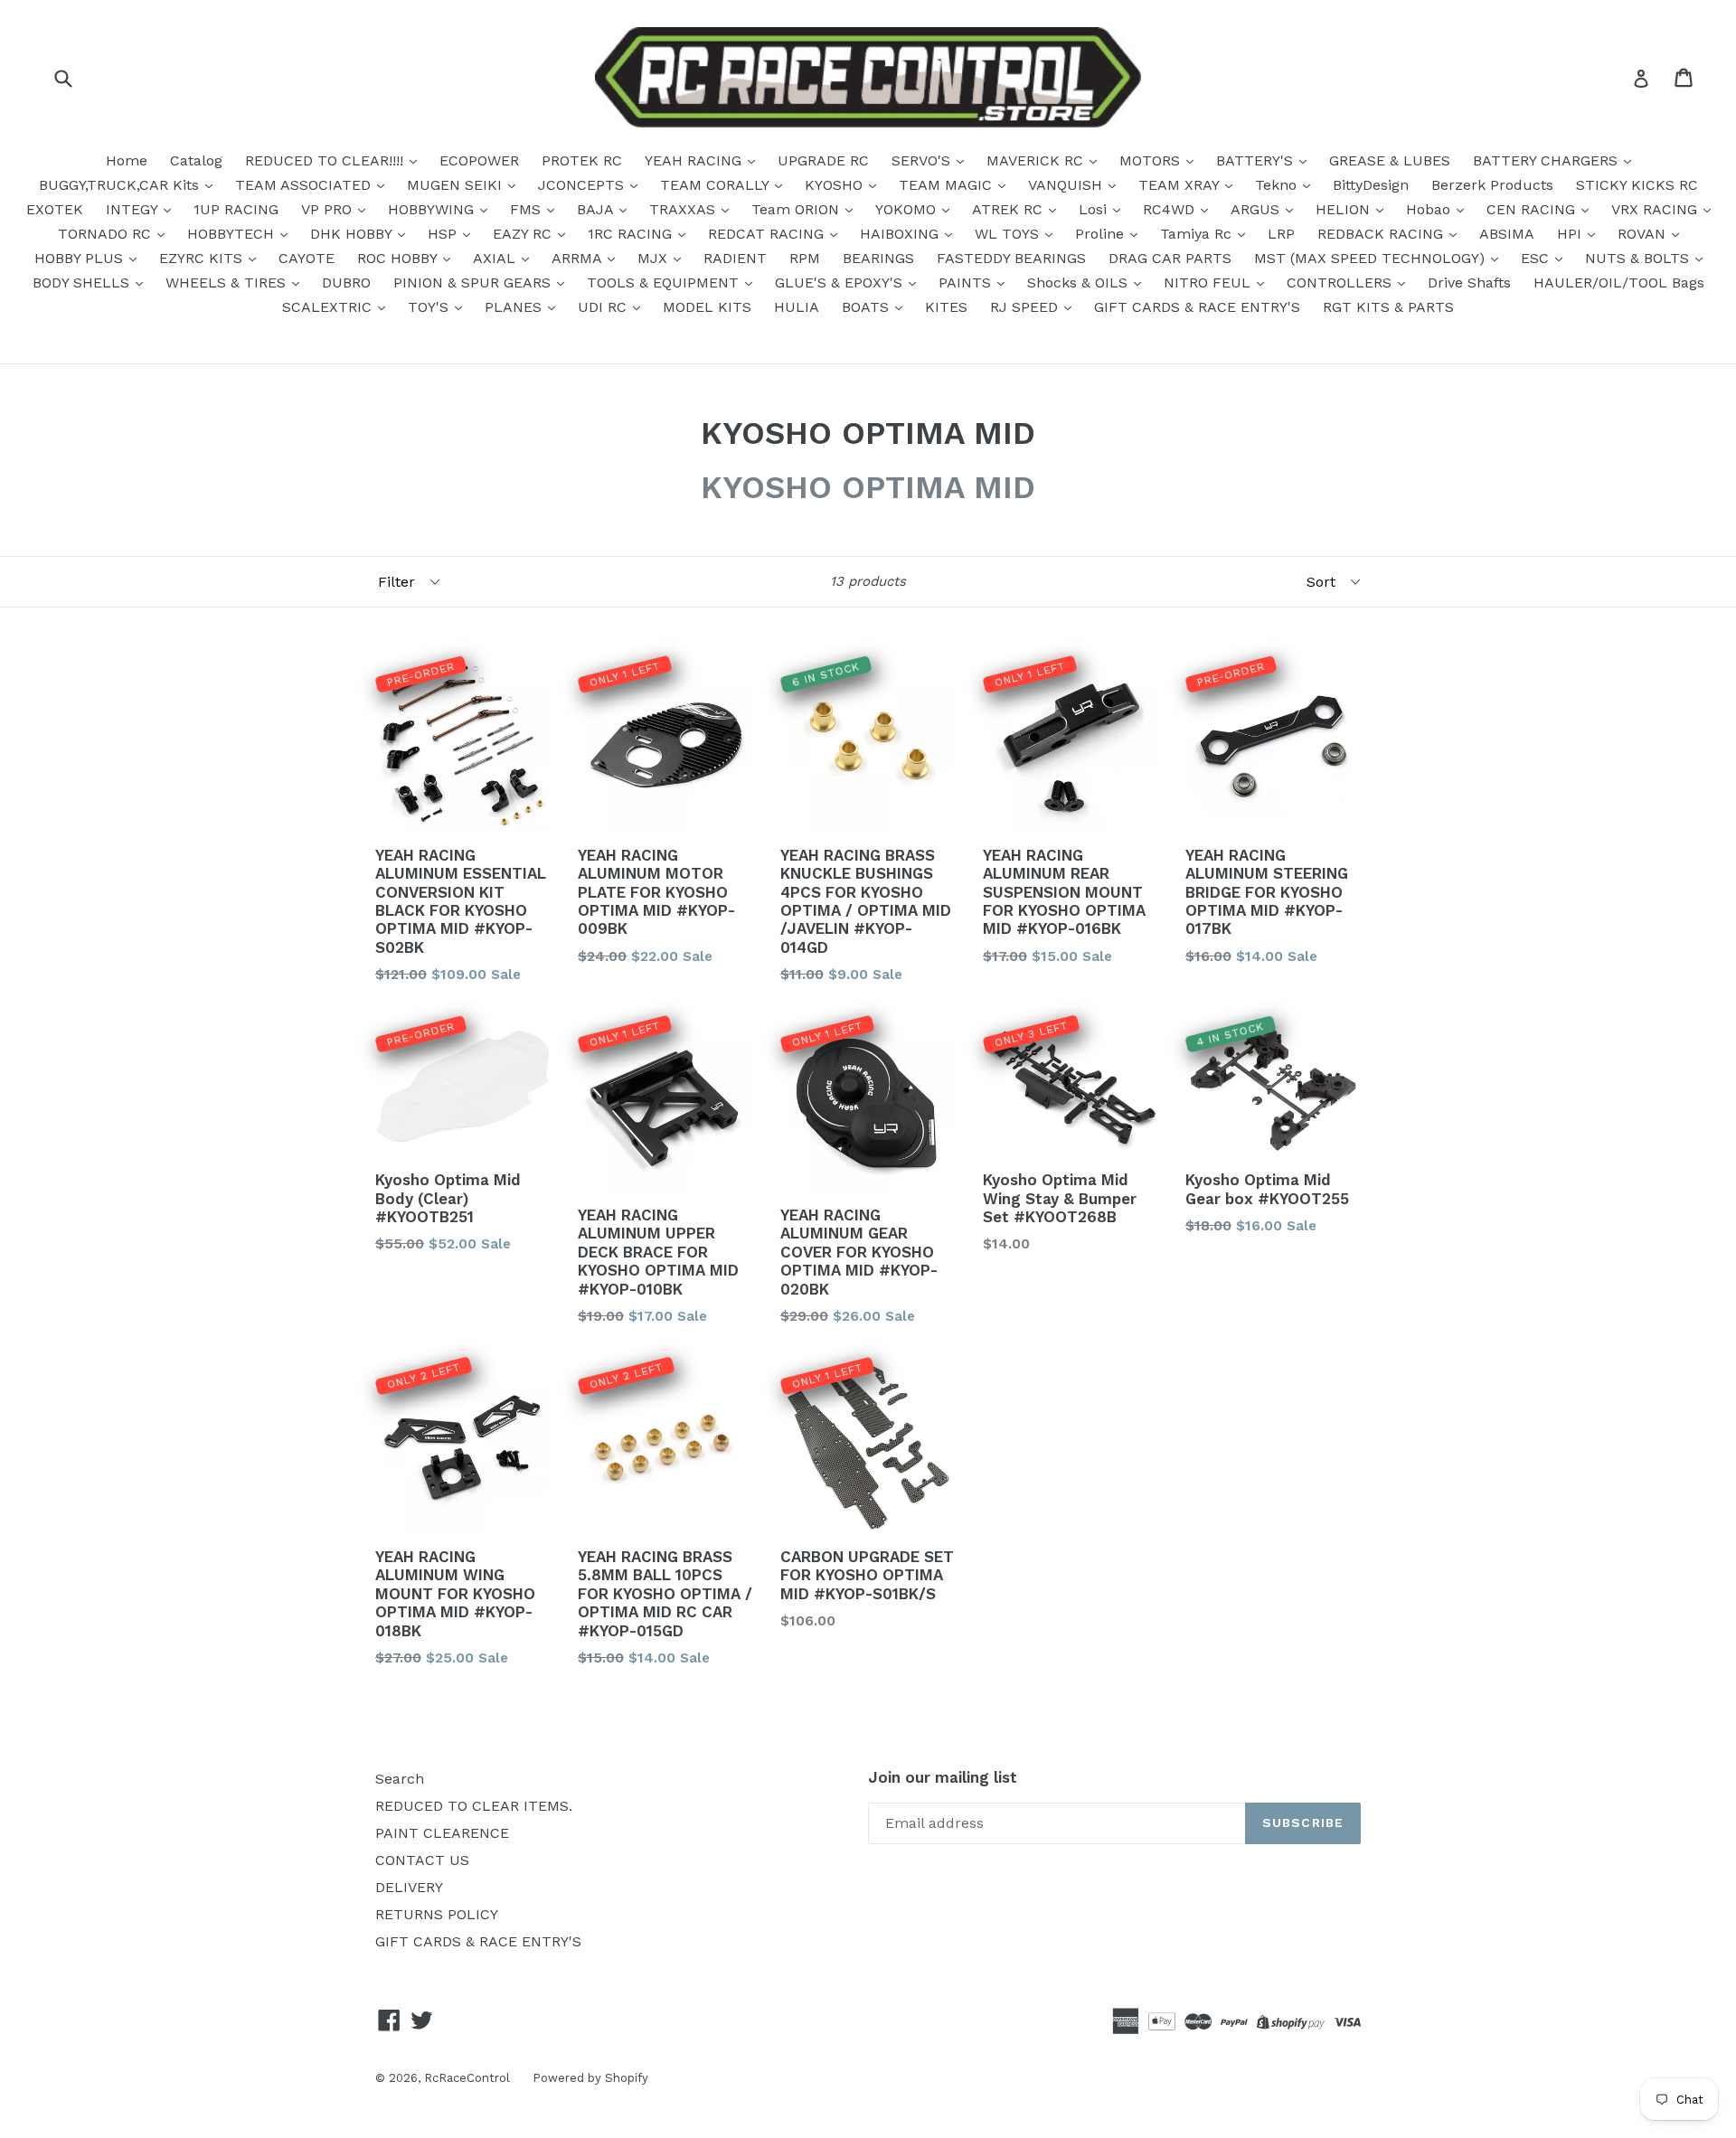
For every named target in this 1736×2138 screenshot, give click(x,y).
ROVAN (1644, 234)
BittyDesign (1371, 185)
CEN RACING (1533, 209)
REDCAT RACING (768, 234)
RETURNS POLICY (437, 1914)
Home (127, 160)
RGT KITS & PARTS (1388, 307)
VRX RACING (1656, 209)
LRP (1281, 234)
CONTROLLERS (1341, 283)
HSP (444, 234)
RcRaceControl (467, 2078)
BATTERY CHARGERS (1547, 160)
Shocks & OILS (1080, 283)
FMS (528, 209)
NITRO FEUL (1209, 283)
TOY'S (430, 307)
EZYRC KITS (203, 258)
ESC (1537, 258)
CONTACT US (422, 1860)
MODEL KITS (707, 307)
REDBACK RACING (1382, 234)
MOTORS (1152, 160)
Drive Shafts (1469, 283)
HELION (1345, 209)
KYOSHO (836, 185)
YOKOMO (908, 209)
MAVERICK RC (1037, 160)
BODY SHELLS (83, 283)
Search (400, 1779)
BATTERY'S (1257, 160)
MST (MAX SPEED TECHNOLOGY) (1372, 258)
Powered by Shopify (590, 2078)
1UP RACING (236, 209)
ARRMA (579, 258)
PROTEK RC (582, 160)
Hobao (1430, 209)
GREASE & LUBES (1390, 160)
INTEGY (134, 209)
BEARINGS (878, 258)
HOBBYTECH (233, 234)
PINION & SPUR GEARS (474, 283)
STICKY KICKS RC (1637, 185)
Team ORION (797, 209)
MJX (655, 258)
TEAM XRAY (1181, 185)
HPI (1571, 234)
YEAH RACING (695, 160)
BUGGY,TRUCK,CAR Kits (121, 185)
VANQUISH (1067, 185)
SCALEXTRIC (329, 307)
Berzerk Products (1492, 185)
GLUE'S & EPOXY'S (841, 283)
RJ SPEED (1026, 307)
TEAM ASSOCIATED (305, 185)
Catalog (196, 160)
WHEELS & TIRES (228, 283)
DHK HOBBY (353, 234)
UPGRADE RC (823, 160)
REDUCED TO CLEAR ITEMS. (474, 1806)
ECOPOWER (479, 160)
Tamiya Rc (1198, 234)
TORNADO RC (107, 234)
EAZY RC (524, 234)
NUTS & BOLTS (1639, 258)
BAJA (597, 209)
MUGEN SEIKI (457, 185)
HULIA (797, 307)
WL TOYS (1009, 234)
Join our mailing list (943, 1777)
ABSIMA (1507, 234)
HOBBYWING (433, 209)
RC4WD (1171, 209)
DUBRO (346, 283)
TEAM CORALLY (717, 185)
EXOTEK (55, 209)
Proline (1102, 234)
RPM (805, 258)
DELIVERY (409, 1887)
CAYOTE (307, 258)
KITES (946, 307)
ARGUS (1257, 209)
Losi (1095, 209)
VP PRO (329, 209)
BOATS (868, 307)
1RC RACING (632, 234)
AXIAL (496, 258)
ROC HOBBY (399, 258)
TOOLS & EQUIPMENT (665, 283)
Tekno (1278, 185)
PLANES (515, 307)
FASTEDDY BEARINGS (1011, 258)
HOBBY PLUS (81, 258)
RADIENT (735, 258)
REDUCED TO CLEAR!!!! (326, 160)
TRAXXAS (684, 209)
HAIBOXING (901, 234)
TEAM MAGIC (948, 185)
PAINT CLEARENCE (442, 1833)
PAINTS (967, 283)
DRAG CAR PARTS (1170, 258)
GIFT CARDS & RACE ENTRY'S (1197, 307)
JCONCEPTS (583, 185)
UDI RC (604, 307)
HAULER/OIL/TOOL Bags (1619, 283)
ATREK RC (1010, 209)
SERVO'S (923, 160)
